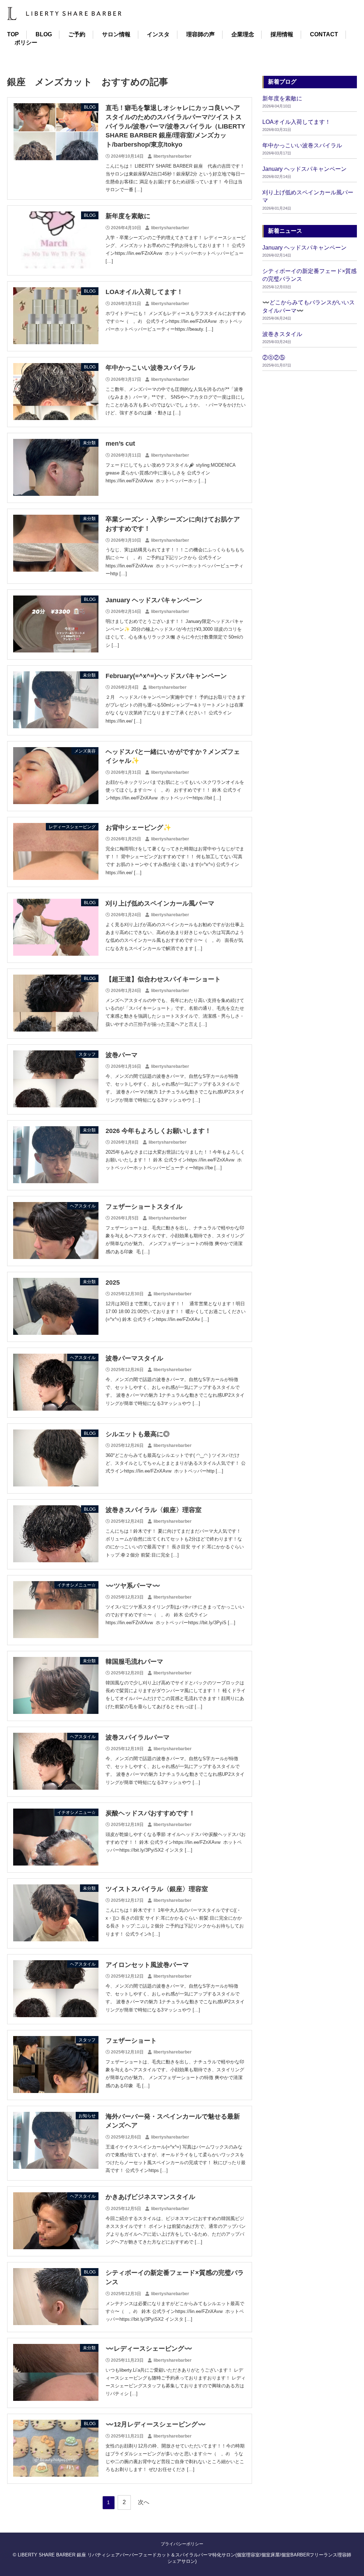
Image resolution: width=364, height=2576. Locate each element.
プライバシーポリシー (182, 2544)
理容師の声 (200, 34)
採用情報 (282, 34)
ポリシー (26, 43)
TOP (13, 34)
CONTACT (324, 34)
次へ (144, 2502)
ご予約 (77, 34)
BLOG (44, 34)
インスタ (158, 34)
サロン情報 (116, 34)
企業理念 (243, 34)
